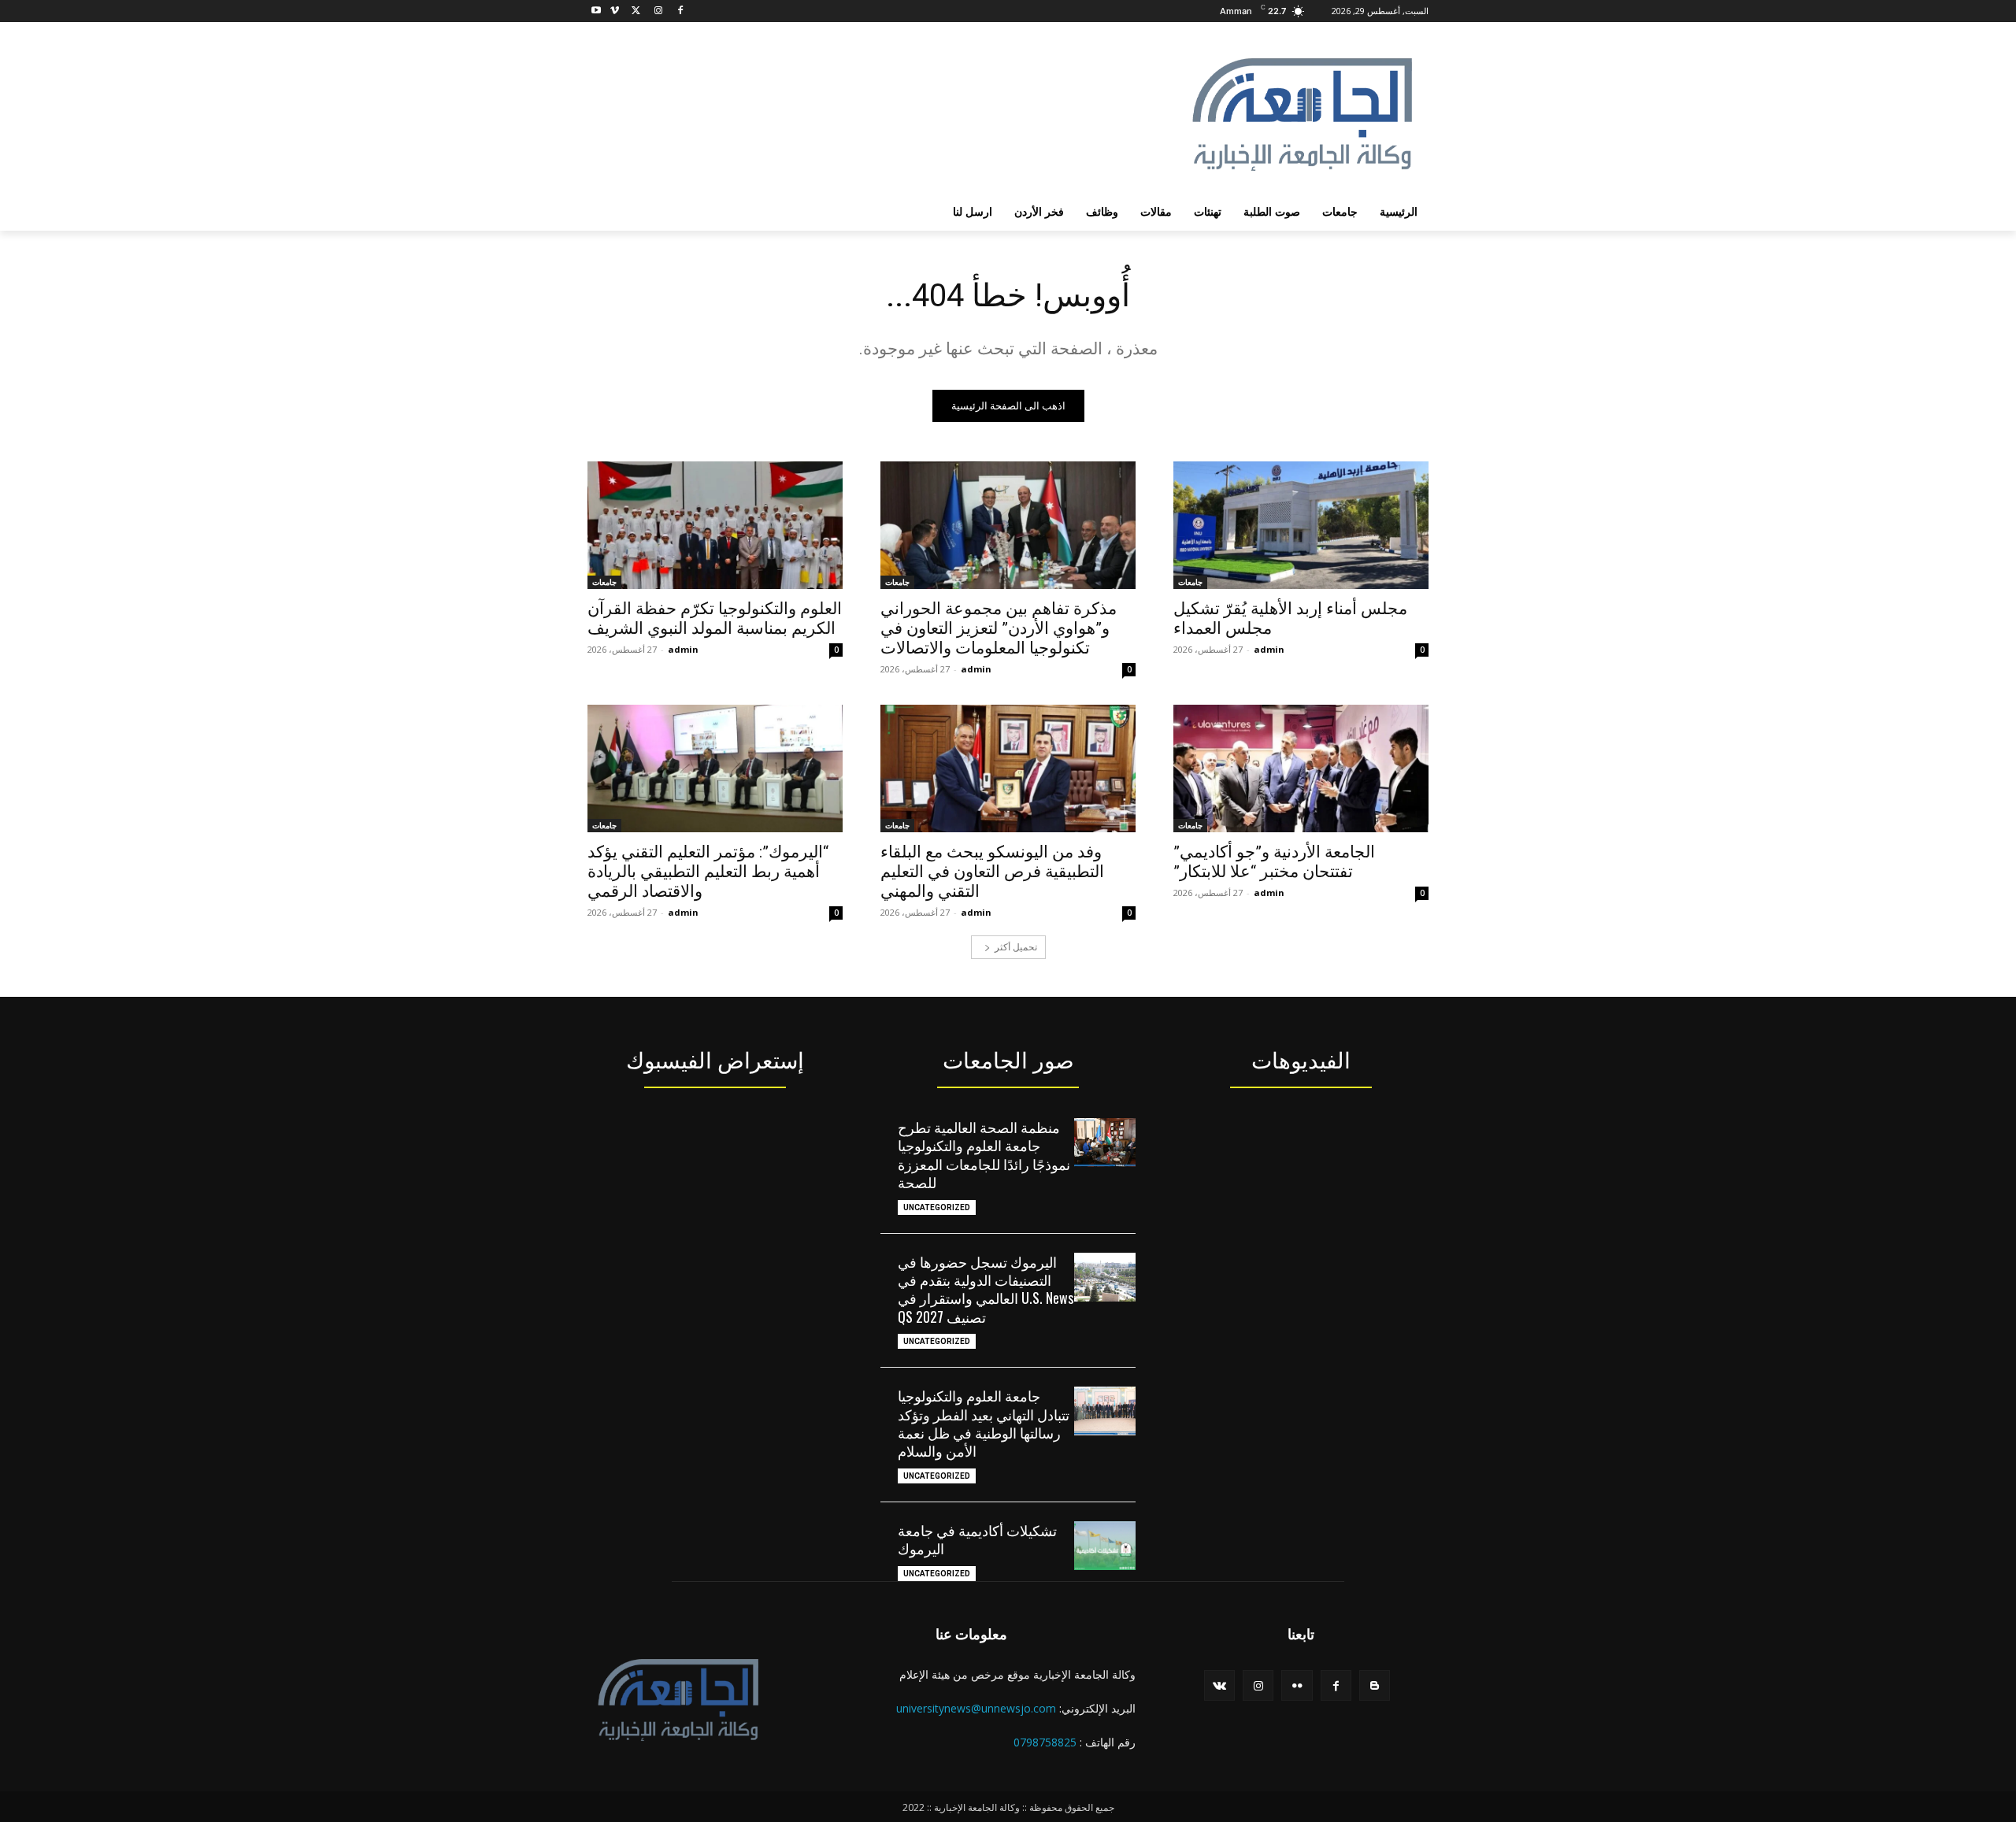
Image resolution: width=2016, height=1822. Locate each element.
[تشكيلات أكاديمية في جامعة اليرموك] (1105, 1546)
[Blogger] (1375, 1685)
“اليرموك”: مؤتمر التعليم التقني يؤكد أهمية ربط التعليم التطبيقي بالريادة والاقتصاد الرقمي (708, 872)
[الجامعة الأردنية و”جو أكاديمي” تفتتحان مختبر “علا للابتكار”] (1301, 768)
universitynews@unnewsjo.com (976, 1708)
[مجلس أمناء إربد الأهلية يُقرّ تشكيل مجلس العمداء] (1301, 525)
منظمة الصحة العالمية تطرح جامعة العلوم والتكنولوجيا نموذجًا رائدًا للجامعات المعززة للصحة (984, 1154)
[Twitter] (637, 11)
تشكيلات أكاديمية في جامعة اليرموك (977, 1539)
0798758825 (1045, 1742)
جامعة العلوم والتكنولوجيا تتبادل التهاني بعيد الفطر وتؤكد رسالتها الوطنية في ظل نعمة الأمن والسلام (984, 1423)
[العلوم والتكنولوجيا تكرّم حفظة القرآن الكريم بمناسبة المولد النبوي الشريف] (715, 525)
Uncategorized (937, 1207)
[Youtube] (597, 11)
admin (1269, 649)
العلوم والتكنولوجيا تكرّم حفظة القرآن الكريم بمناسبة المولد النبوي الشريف (715, 618)
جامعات (1190, 582)
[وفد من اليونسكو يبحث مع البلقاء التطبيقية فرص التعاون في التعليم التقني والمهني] (1008, 768)
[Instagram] (658, 11)
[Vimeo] (615, 11)
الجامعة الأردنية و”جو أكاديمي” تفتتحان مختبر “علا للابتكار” (1274, 862)
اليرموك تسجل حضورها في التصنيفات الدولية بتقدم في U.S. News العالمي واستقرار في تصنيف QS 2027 (986, 1289)
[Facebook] (680, 11)
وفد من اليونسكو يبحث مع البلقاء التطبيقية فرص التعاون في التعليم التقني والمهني (992, 872)
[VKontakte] (1219, 1685)
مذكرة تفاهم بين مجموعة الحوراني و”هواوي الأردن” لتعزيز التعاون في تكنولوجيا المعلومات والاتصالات (999, 628)
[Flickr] (1297, 1685)
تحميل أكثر (1016, 947)
